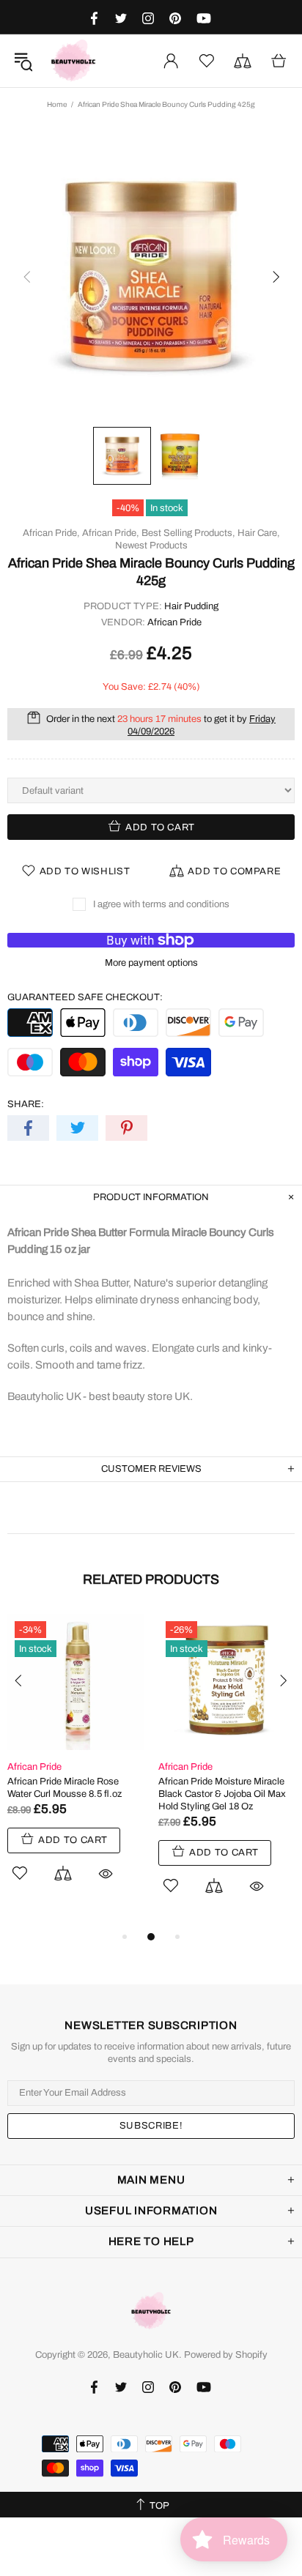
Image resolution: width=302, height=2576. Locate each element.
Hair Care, (259, 533)
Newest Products (151, 546)
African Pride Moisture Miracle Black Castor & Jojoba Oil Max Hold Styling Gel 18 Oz (222, 1794)
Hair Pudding (191, 606)
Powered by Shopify (226, 2355)
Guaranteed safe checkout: (85, 997)
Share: (26, 1104)
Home (57, 104)
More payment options (151, 963)
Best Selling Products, (188, 533)
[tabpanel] (75, 1765)
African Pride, (51, 533)
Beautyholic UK (73, 61)
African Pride (174, 622)
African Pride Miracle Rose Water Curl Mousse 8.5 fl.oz (65, 1788)
